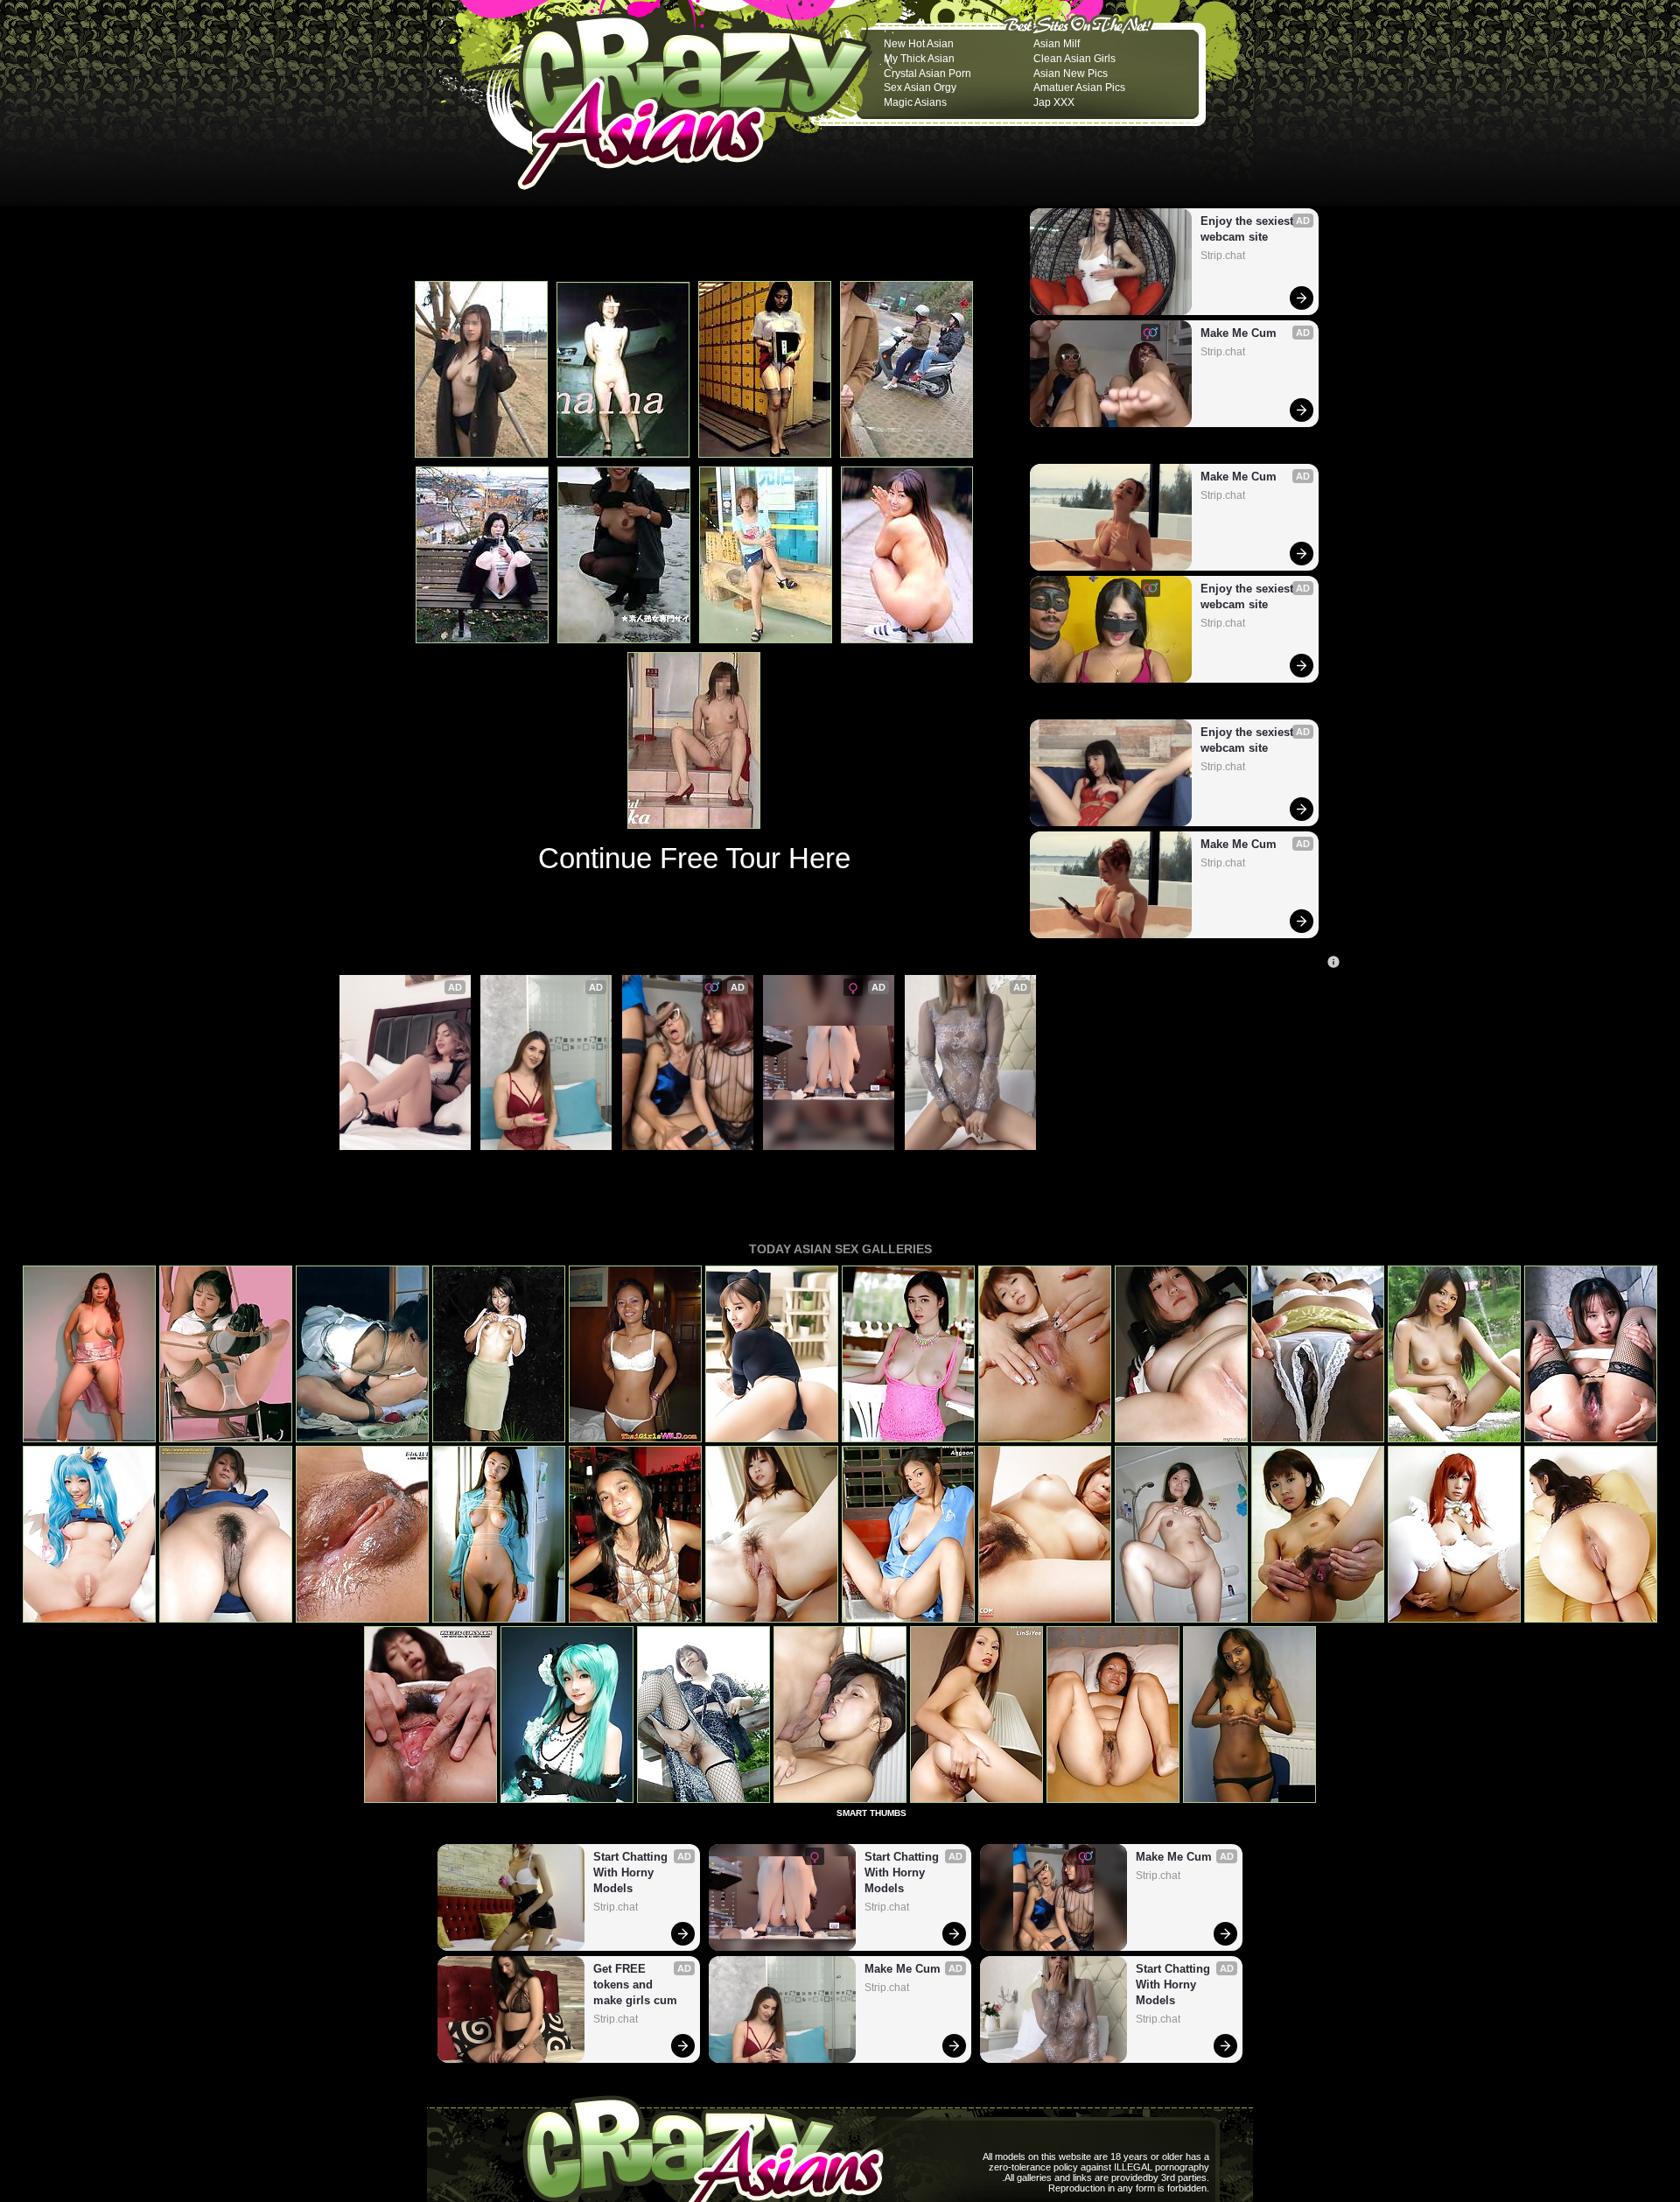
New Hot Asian (919, 44)
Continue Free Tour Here (694, 858)
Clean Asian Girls (1074, 59)
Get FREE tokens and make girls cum (405, 1168)
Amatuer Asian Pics (1079, 88)
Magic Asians (915, 102)
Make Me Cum (1239, 333)
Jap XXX (1054, 102)
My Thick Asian (919, 59)
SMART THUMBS (871, 1813)
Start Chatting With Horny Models (821, 1168)
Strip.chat (1223, 256)
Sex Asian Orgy (920, 88)
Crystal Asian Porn (927, 74)
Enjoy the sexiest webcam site (1249, 229)
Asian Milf (1057, 44)
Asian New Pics (1071, 74)
